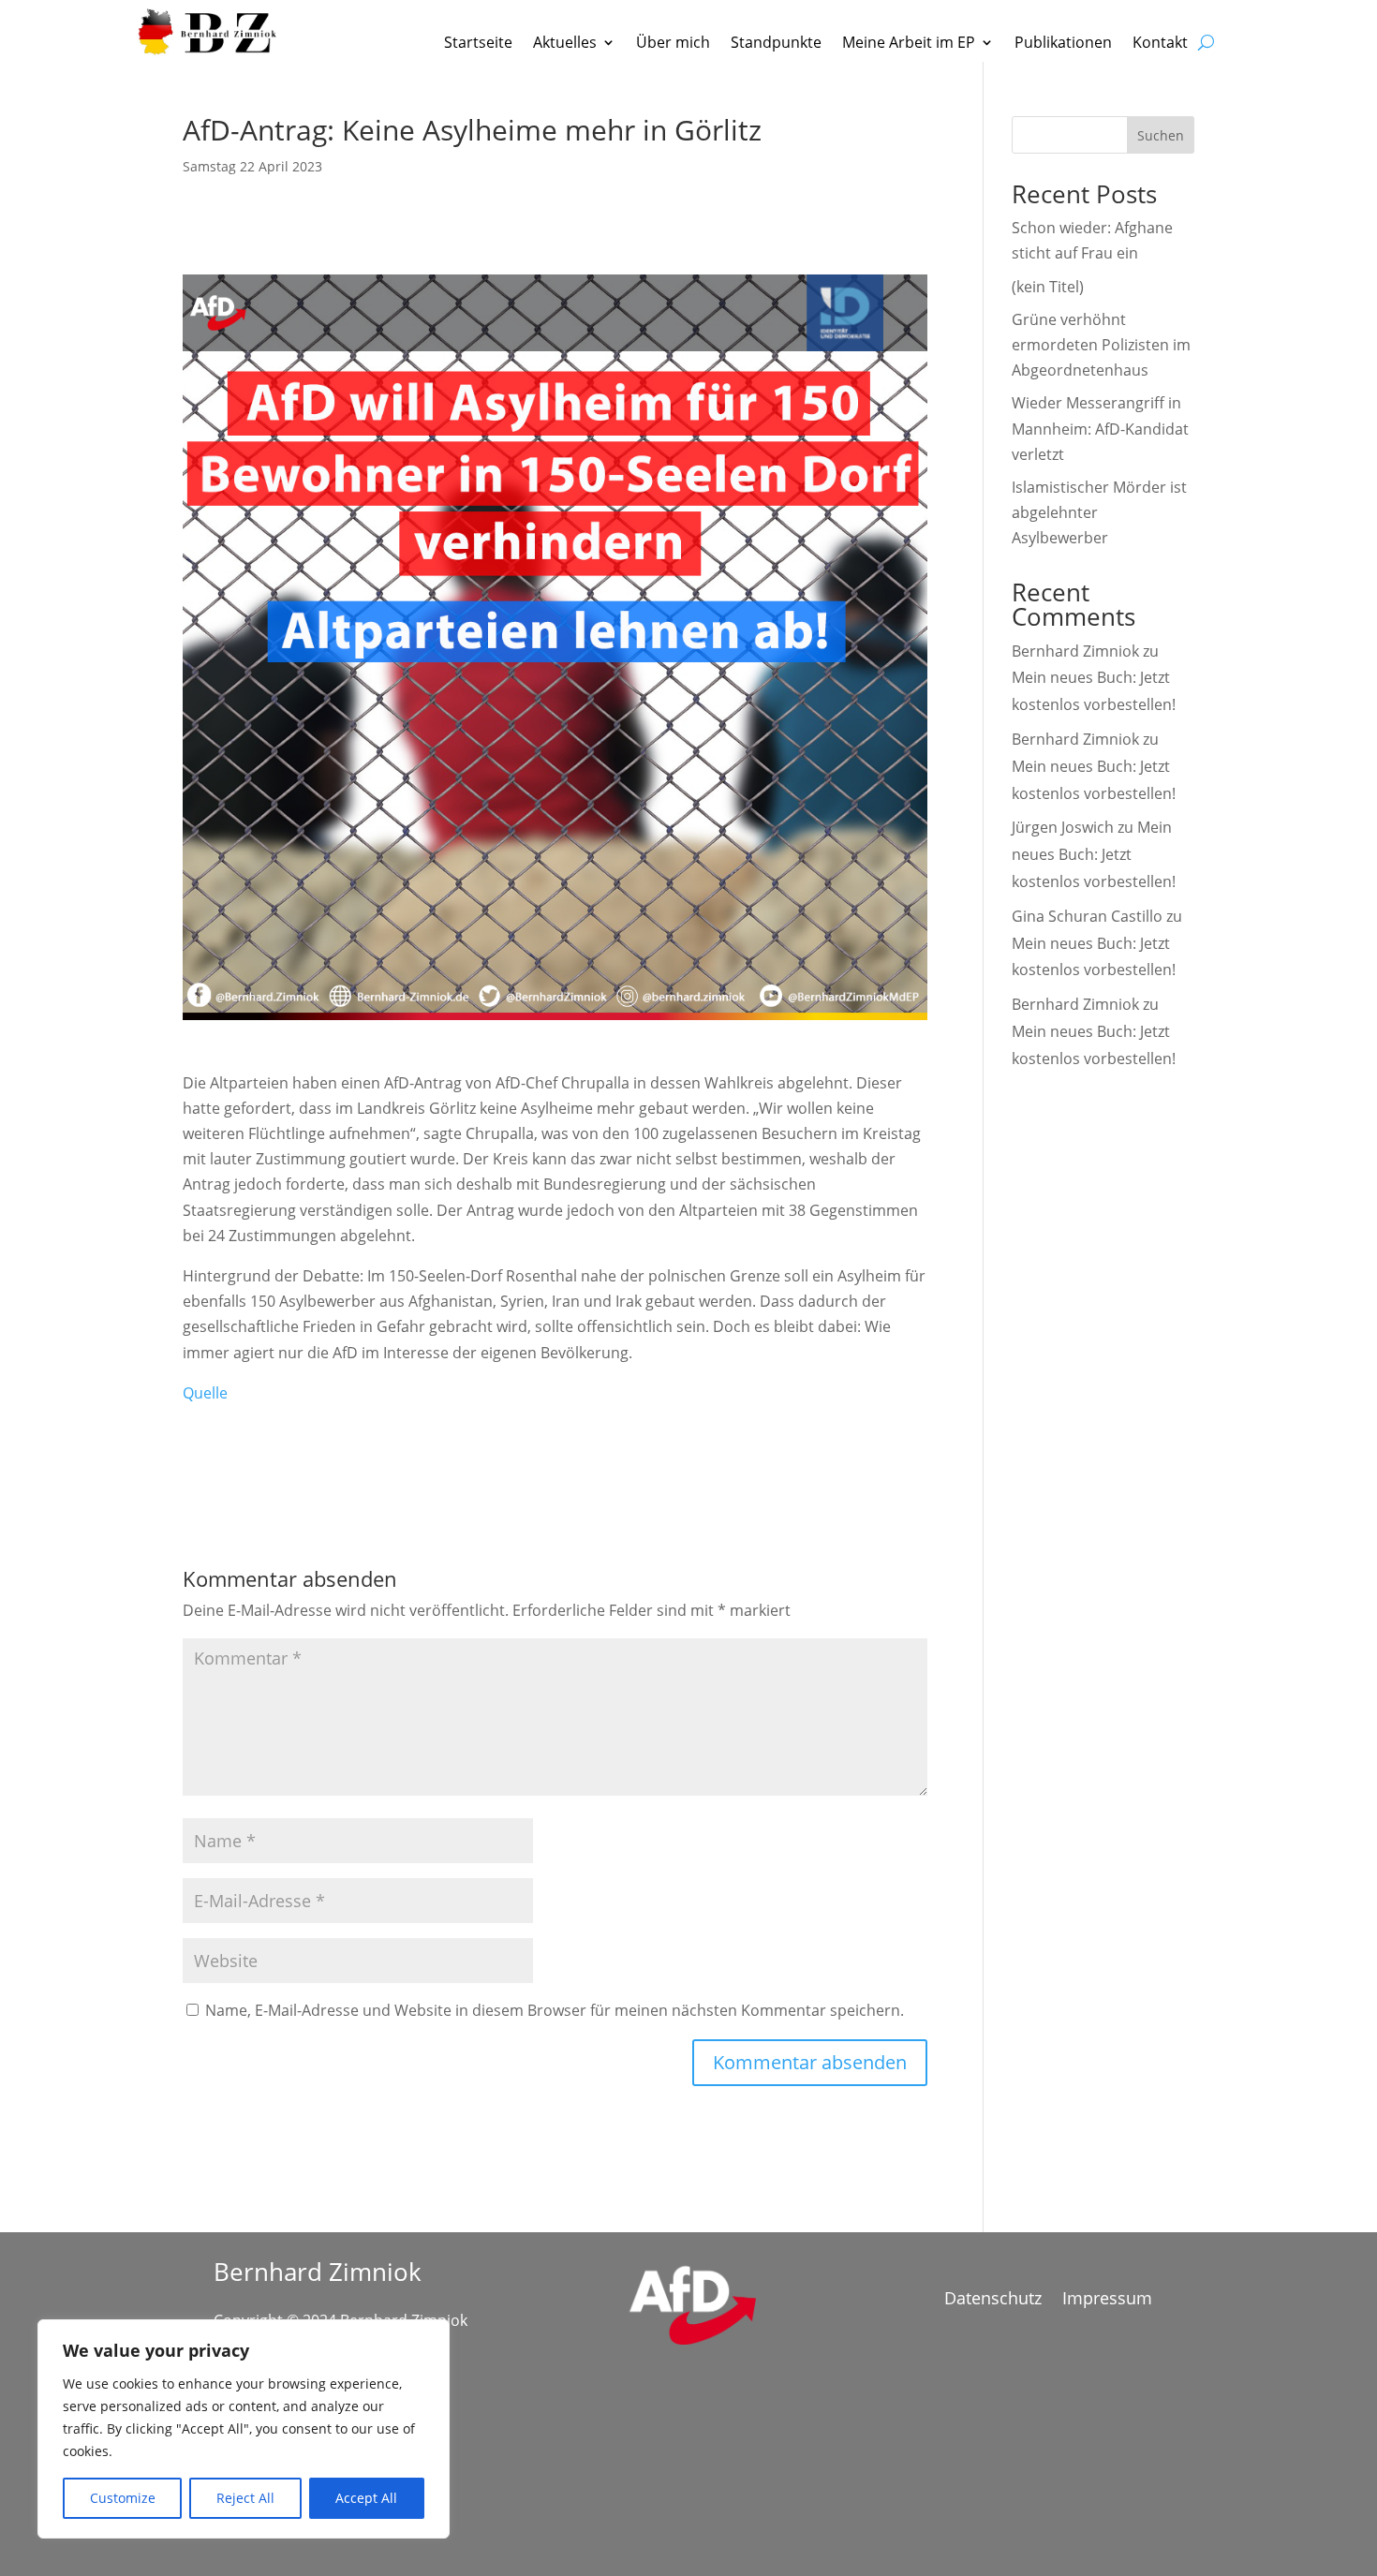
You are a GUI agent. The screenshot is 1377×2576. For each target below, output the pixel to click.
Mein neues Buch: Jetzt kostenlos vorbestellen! (1094, 854)
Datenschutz (993, 2300)
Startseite (478, 44)
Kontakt (1160, 44)
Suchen (1161, 135)
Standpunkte (776, 44)
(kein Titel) (1048, 287)
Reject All (245, 2498)
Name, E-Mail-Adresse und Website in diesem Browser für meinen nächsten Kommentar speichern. (555, 2010)
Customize (123, 2498)
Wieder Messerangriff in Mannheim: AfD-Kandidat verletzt (1100, 428)
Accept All (366, 2498)
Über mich (673, 44)
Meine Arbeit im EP (909, 44)
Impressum (1107, 2300)
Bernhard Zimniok (1075, 651)
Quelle (205, 1393)
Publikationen (1063, 44)
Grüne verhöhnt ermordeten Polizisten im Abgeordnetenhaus (1101, 345)
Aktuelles (565, 44)
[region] (244, 2429)
